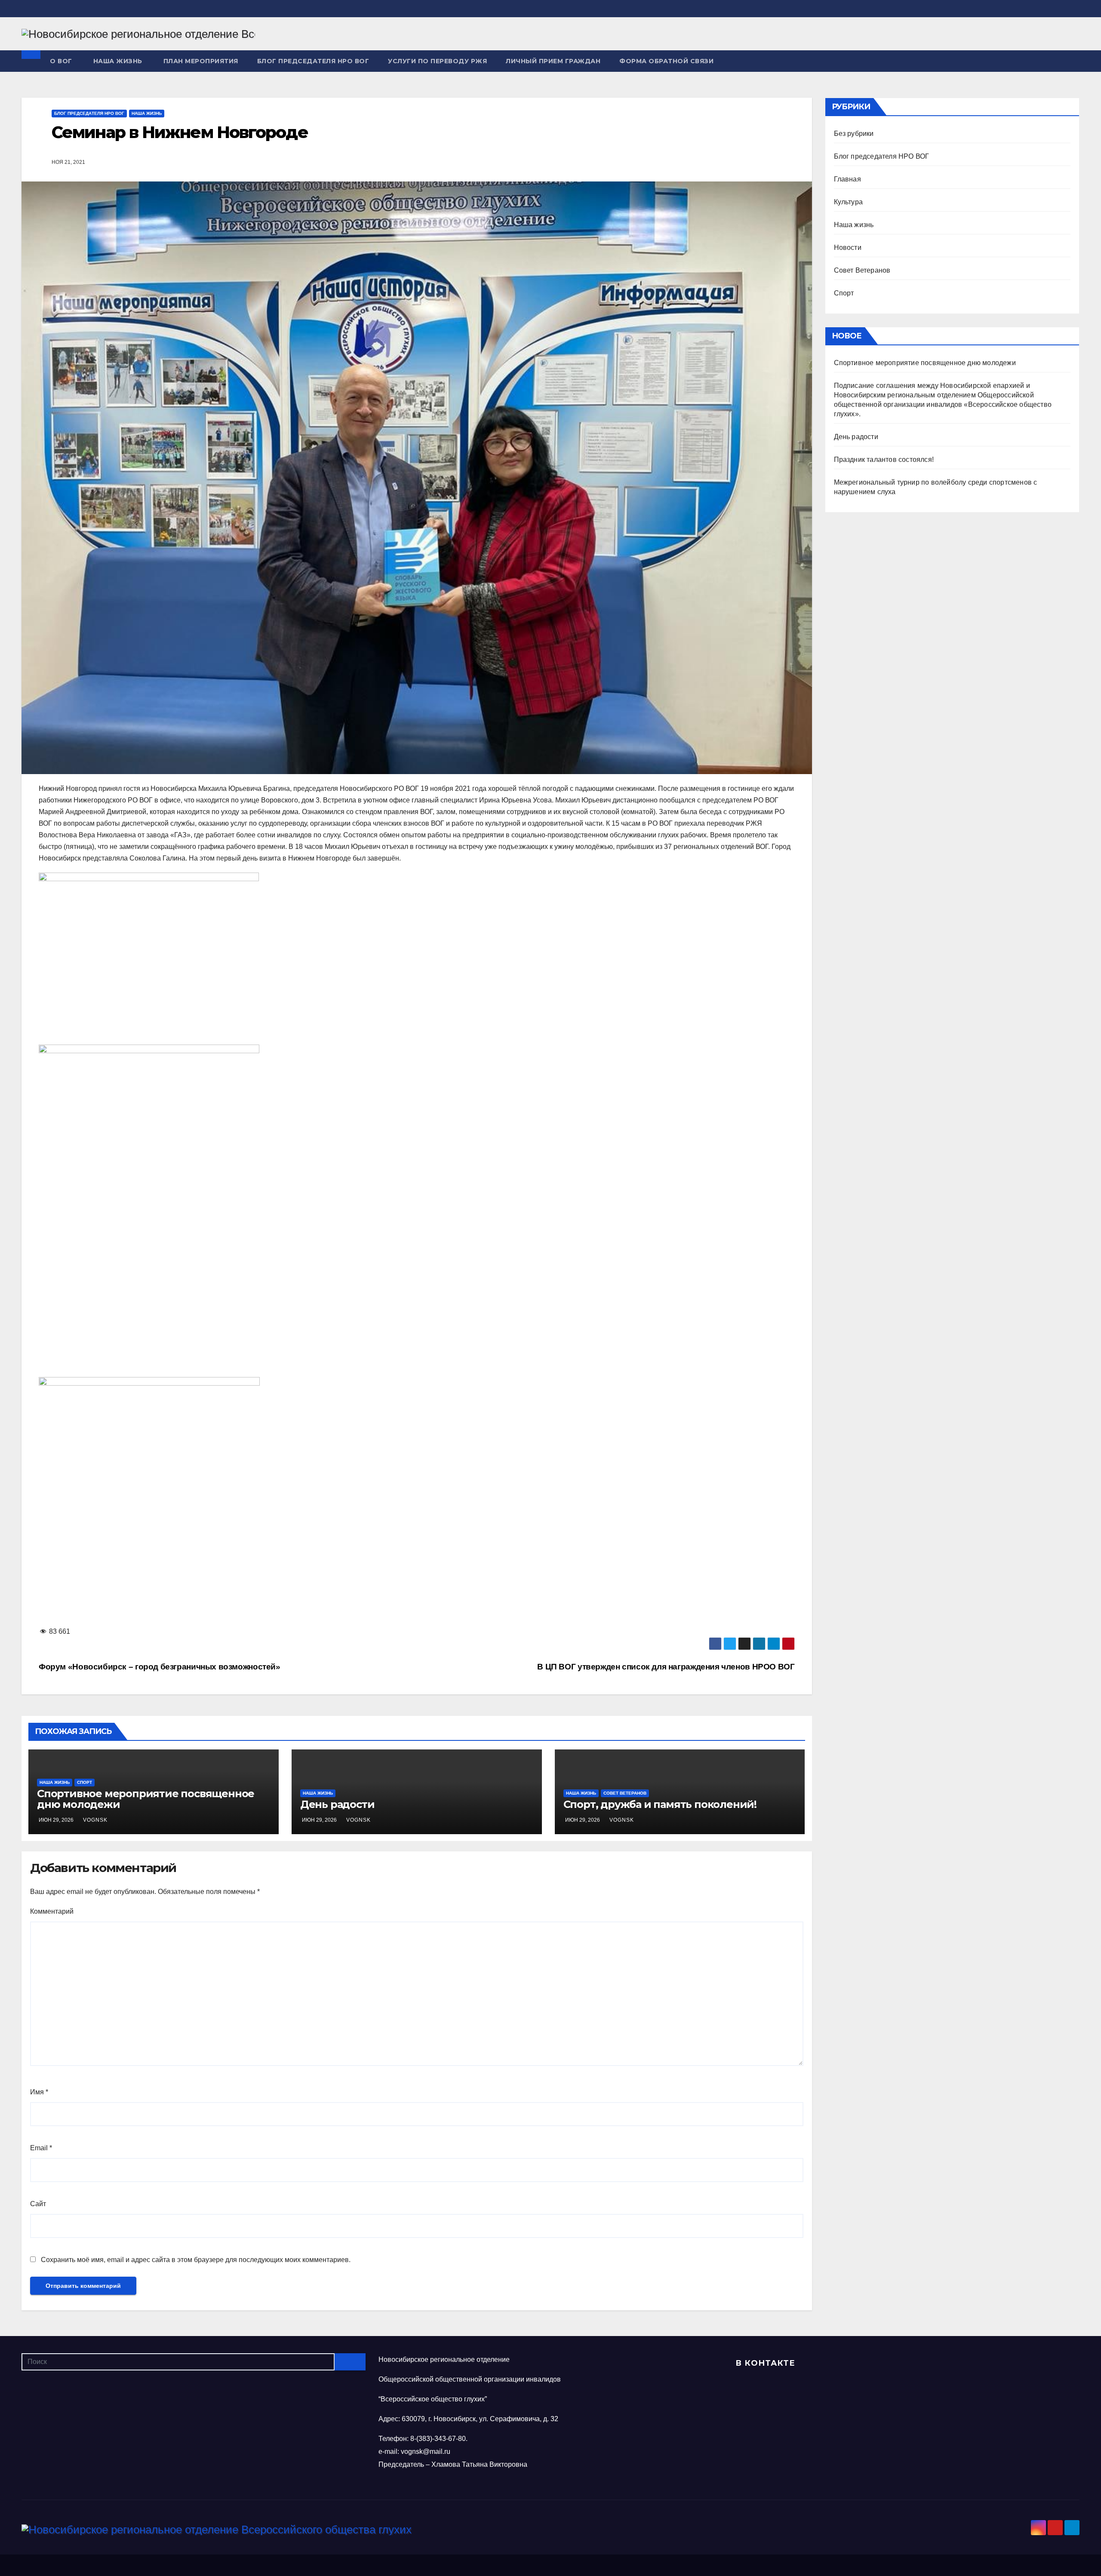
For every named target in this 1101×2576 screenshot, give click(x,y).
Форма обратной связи (666, 61)
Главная (847, 179)
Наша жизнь (118, 61)
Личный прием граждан (553, 61)
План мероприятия (201, 61)
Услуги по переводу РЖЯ (437, 61)
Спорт (85, 1782)
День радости (337, 1804)
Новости (848, 247)
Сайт (38, 2204)
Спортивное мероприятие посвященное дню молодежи (146, 1799)
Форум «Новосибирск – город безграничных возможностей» (160, 1667)
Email (41, 2148)
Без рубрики (854, 134)
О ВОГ (61, 61)
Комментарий (52, 1911)
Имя (39, 2092)
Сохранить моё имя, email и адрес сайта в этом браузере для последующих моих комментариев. (196, 2260)
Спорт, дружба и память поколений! (660, 1804)
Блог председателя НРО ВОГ (313, 61)
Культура (849, 202)
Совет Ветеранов (625, 1793)
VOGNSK (95, 1820)
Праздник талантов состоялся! (884, 460)
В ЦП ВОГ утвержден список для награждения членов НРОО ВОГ (666, 1667)
